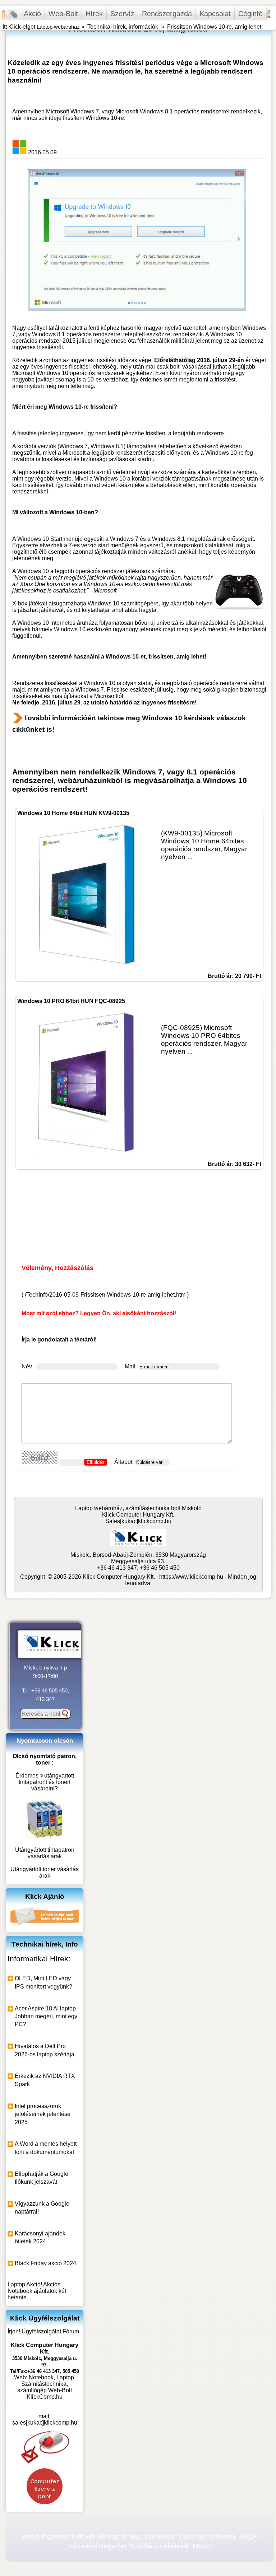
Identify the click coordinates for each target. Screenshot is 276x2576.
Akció (32, 14)
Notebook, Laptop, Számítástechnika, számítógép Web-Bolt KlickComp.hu (46, 2387)
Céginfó (250, 14)
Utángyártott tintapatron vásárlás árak (45, 1853)
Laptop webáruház (58, 27)
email (30, 2536)
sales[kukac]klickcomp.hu (45, 2423)
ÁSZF (248, 2536)
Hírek (94, 14)
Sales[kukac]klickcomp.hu (138, 1521)
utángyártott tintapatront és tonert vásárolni (46, 1782)
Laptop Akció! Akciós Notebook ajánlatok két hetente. (37, 2291)
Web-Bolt (63, 14)
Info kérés (159, 2536)
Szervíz (122, 14)
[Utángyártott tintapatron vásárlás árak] (45, 1837)
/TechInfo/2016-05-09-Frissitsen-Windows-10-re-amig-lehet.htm (105, 1295)
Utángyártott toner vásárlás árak (45, 1872)
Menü (201, 2546)
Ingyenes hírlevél (68, 2536)
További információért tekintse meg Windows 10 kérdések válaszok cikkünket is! (129, 724)
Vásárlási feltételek (207, 2536)
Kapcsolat (215, 14)
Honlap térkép (119, 2536)
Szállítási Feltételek (160, 2546)
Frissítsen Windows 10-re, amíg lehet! (215, 27)
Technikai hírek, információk (123, 27)
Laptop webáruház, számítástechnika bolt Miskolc (138, 1508)
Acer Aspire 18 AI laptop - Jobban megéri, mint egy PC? (47, 2017)
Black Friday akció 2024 (45, 2263)
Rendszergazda (167, 14)
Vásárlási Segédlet (97, 2546)
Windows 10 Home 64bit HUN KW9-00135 (73, 813)
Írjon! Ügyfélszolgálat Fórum (43, 2331)
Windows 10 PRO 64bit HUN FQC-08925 (71, 1001)
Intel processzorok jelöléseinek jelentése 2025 (43, 2114)
